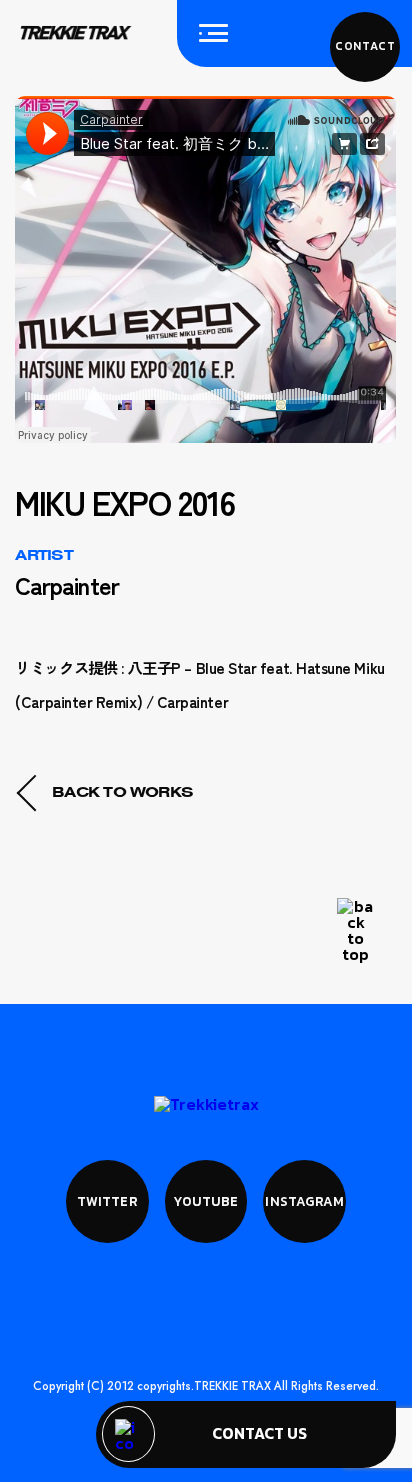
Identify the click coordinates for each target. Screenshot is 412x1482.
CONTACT (365, 46)
